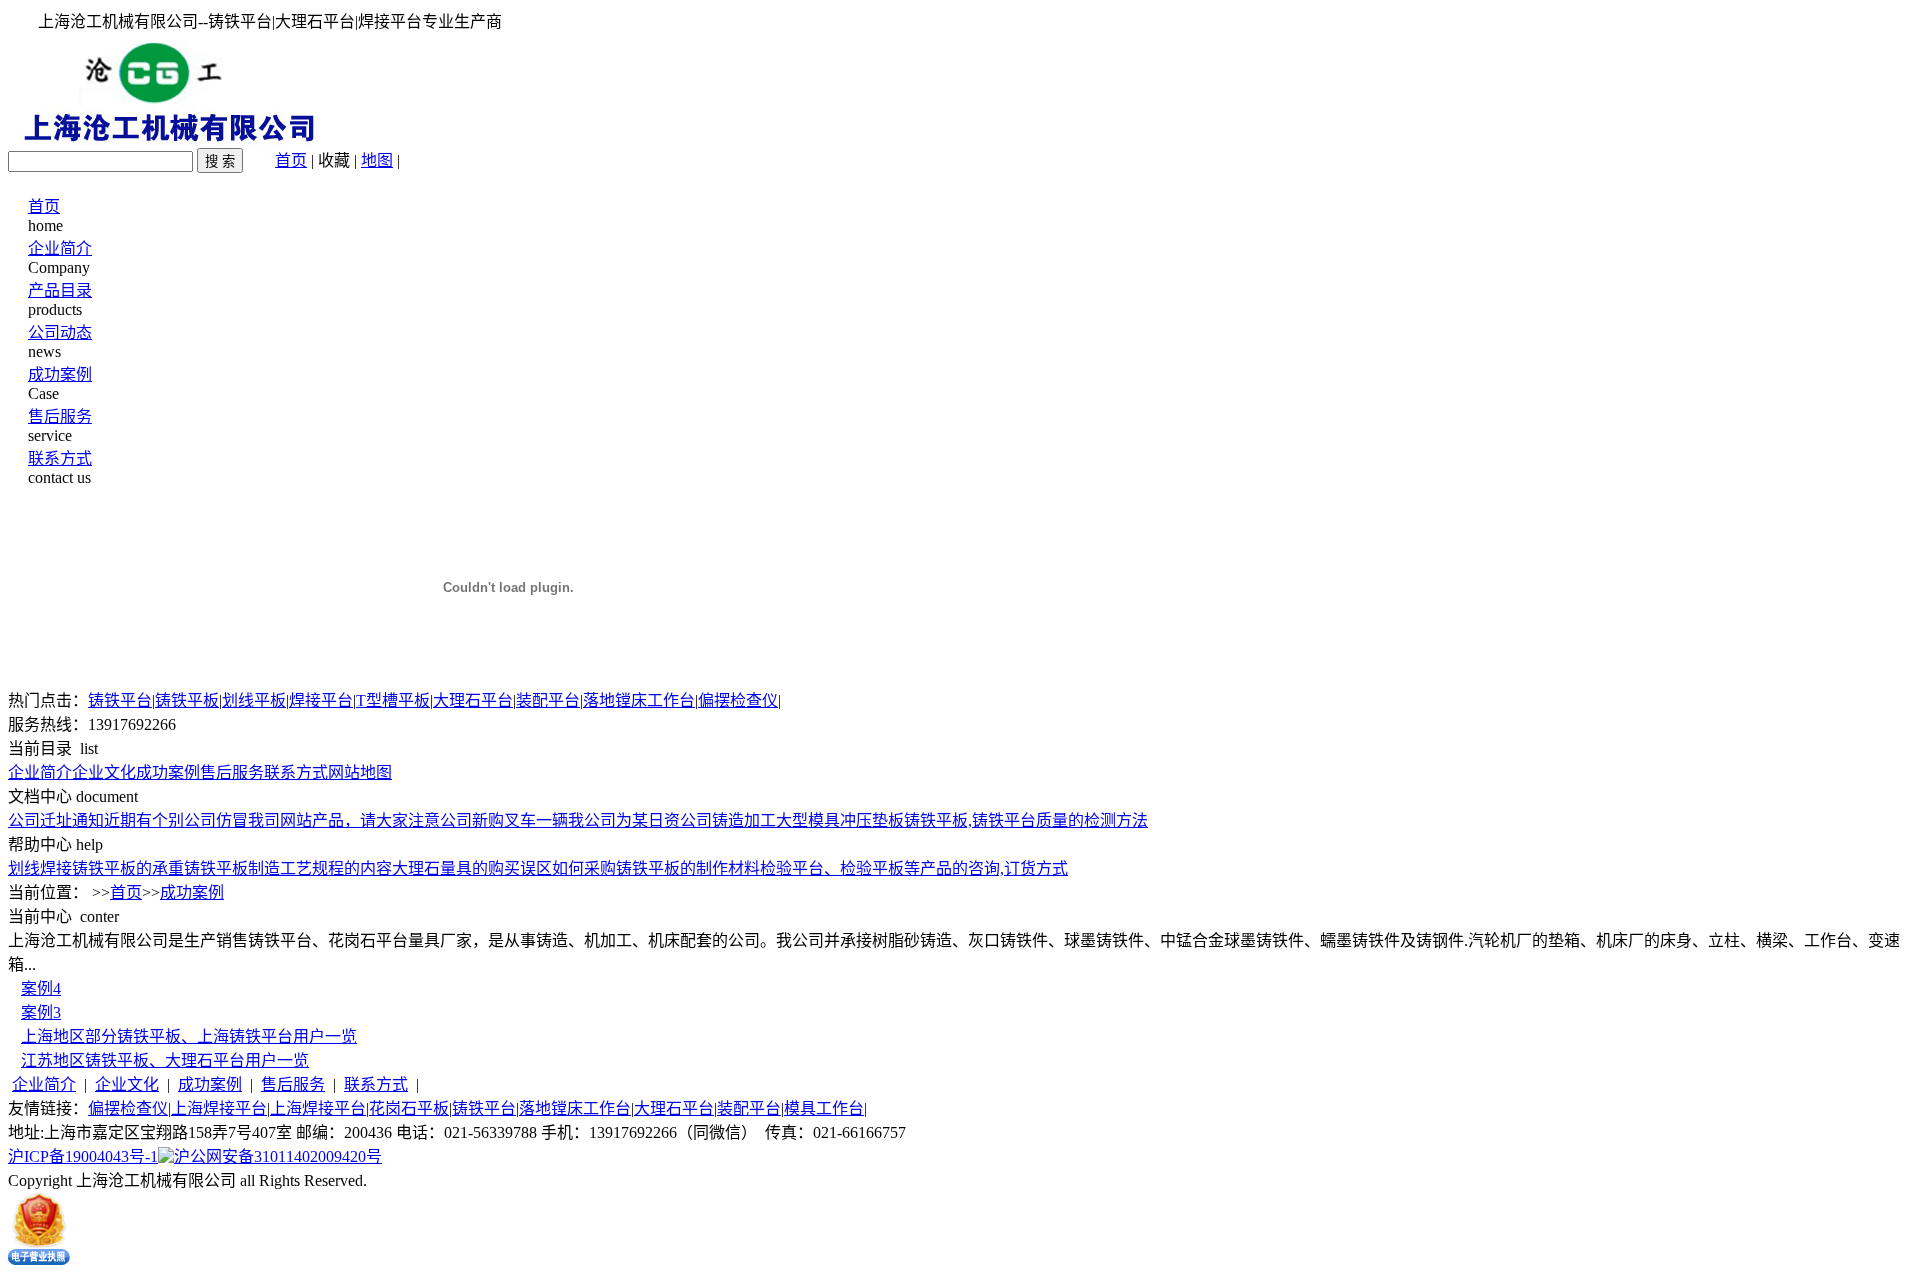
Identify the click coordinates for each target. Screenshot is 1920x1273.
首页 (291, 160)
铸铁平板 (187, 700)
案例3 (41, 1012)
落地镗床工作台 (639, 700)
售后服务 (60, 416)
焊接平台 (321, 700)
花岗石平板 (409, 1108)
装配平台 (548, 700)
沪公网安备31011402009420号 (278, 1156)
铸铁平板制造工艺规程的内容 (288, 868)
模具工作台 (824, 1108)
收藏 (334, 160)
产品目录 (60, 290)
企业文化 (104, 772)
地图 (377, 160)
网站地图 (360, 772)
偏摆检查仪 (738, 700)
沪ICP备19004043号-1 (83, 1156)
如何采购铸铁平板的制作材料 (656, 868)
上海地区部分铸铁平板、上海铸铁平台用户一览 (189, 1036)
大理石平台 (473, 700)
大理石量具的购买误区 (472, 868)
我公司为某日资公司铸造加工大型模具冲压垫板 (736, 820)
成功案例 (60, 374)
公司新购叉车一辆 (504, 820)
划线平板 (254, 700)
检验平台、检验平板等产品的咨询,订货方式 (914, 868)
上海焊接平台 (219, 1108)
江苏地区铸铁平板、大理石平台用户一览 (165, 1060)
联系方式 (60, 458)
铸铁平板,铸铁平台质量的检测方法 (1026, 820)
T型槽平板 (393, 700)
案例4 (41, 988)
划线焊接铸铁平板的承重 (96, 868)
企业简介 (60, 248)
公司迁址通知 (56, 820)
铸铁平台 (120, 700)
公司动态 (60, 332)
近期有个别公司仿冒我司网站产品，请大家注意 (272, 820)
